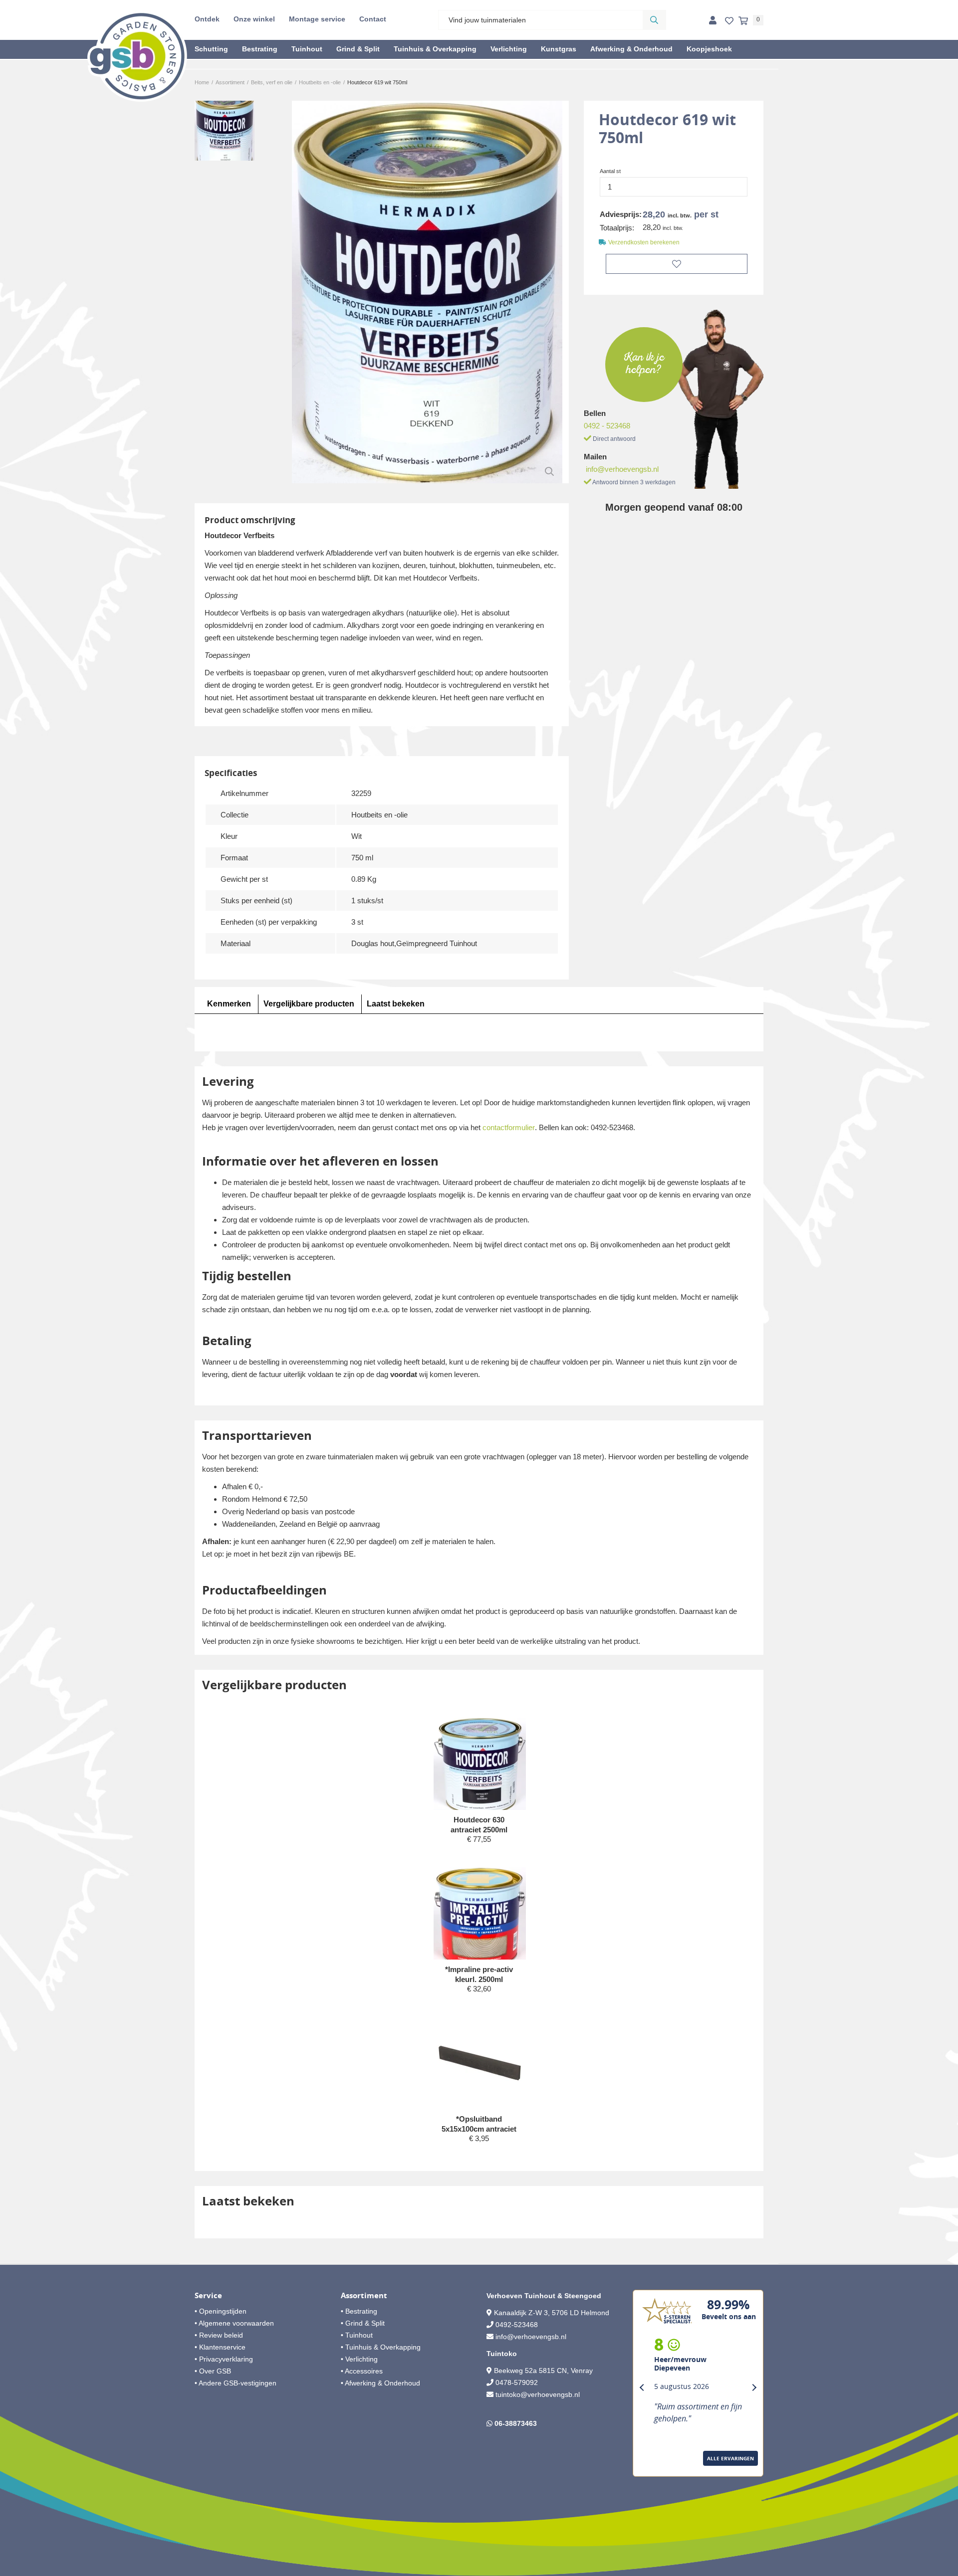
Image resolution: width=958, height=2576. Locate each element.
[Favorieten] (729, 21)
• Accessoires (362, 2371)
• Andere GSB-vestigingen (236, 2383)
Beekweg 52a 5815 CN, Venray (542, 2371)
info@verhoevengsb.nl (622, 469)
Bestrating (260, 49)
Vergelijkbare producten (309, 1004)
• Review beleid (219, 2335)
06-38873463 (516, 2423)
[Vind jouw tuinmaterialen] (654, 20)
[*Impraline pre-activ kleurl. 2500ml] (480, 1918)
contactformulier (509, 1127)
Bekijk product (479, 1858)
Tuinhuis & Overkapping (435, 49)
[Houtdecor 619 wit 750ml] (427, 292)
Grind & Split (358, 49)
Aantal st (610, 171)
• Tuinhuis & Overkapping (381, 2347)
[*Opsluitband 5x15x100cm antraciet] (480, 2063)
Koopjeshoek (709, 49)
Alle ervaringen (730, 2458)
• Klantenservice (220, 2347)
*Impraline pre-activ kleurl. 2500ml (479, 1974)
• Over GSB (213, 2371)
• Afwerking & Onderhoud (380, 2383)
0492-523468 (517, 2325)
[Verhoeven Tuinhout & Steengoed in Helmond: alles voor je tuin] (137, 56)
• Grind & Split (363, 2323)
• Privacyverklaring (224, 2359)
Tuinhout (307, 49)
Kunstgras (559, 49)
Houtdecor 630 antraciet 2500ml (479, 1825)
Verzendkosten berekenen (644, 242)
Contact (373, 19)
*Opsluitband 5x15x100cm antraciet (479, 2124)
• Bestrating (359, 2311)
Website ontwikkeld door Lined (479, 2572)
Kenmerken (229, 1004)
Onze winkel (254, 19)
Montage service (317, 19)
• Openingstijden (221, 2311)
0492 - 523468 (607, 426)
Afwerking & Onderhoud (631, 49)
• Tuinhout (357, 2335)
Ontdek (207, 19)
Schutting (211, 49)
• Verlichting (359, 2359)
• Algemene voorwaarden (234, 2323)
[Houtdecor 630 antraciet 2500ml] (480, 1766)
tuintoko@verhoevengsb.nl (538, 2394)
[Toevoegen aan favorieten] (677, 264)
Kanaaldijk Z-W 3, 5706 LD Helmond (552, 2313)
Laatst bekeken (396, 1004)
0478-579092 (517, 2382)
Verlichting (509, 49)
